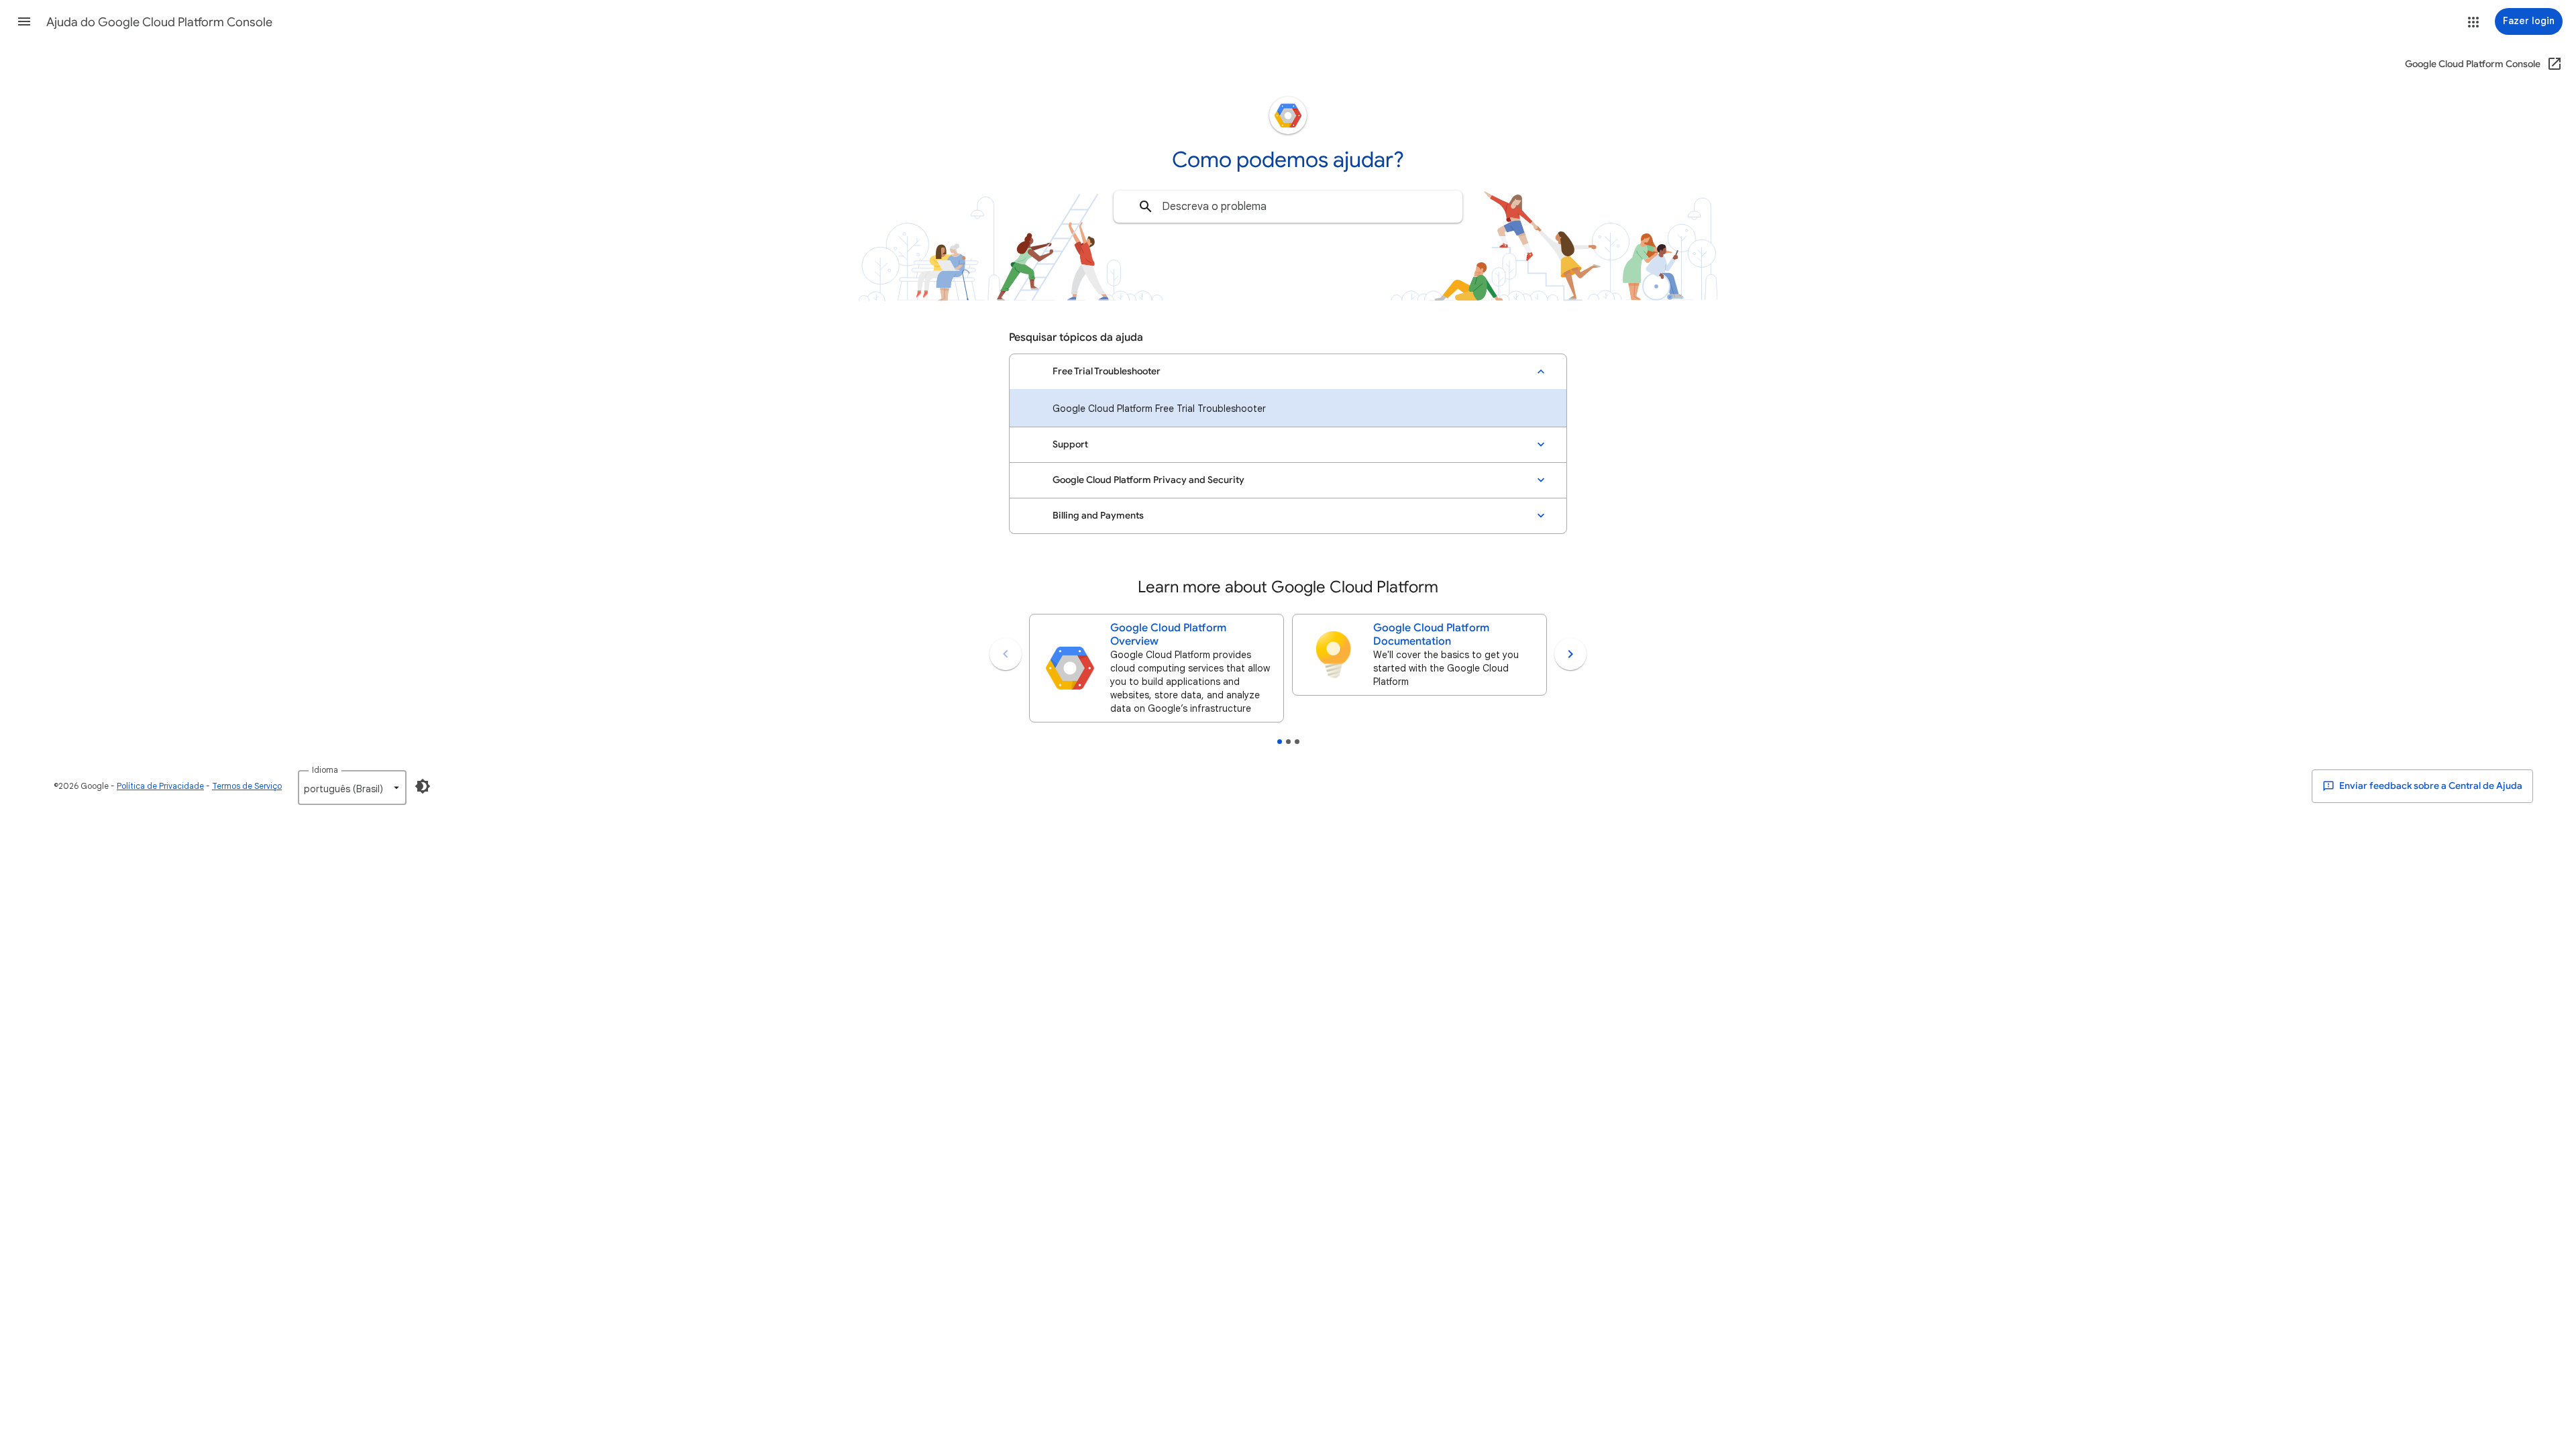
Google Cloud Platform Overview (1168, 635)
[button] (24, 21)
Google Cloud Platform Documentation (1431, 635)
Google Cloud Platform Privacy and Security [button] (1148, 480)
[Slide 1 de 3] (1280, 742)
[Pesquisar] (1146, 207)
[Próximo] (1570, 654)
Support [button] (1070, 444)
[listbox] (352, 788)
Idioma (325, 770)
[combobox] (1288, 207)
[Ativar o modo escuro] (423, 786)
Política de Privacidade (160, 786)
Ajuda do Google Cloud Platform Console (159, 22)
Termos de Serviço (247, 786)
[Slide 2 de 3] (1288, 742)
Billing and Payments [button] (1098, 516)
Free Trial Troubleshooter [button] (1107, 371)
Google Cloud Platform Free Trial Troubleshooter (1159, 409)
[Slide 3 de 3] (1297, 742)
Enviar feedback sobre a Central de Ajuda (2430, 786)
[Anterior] (1006, 654)
